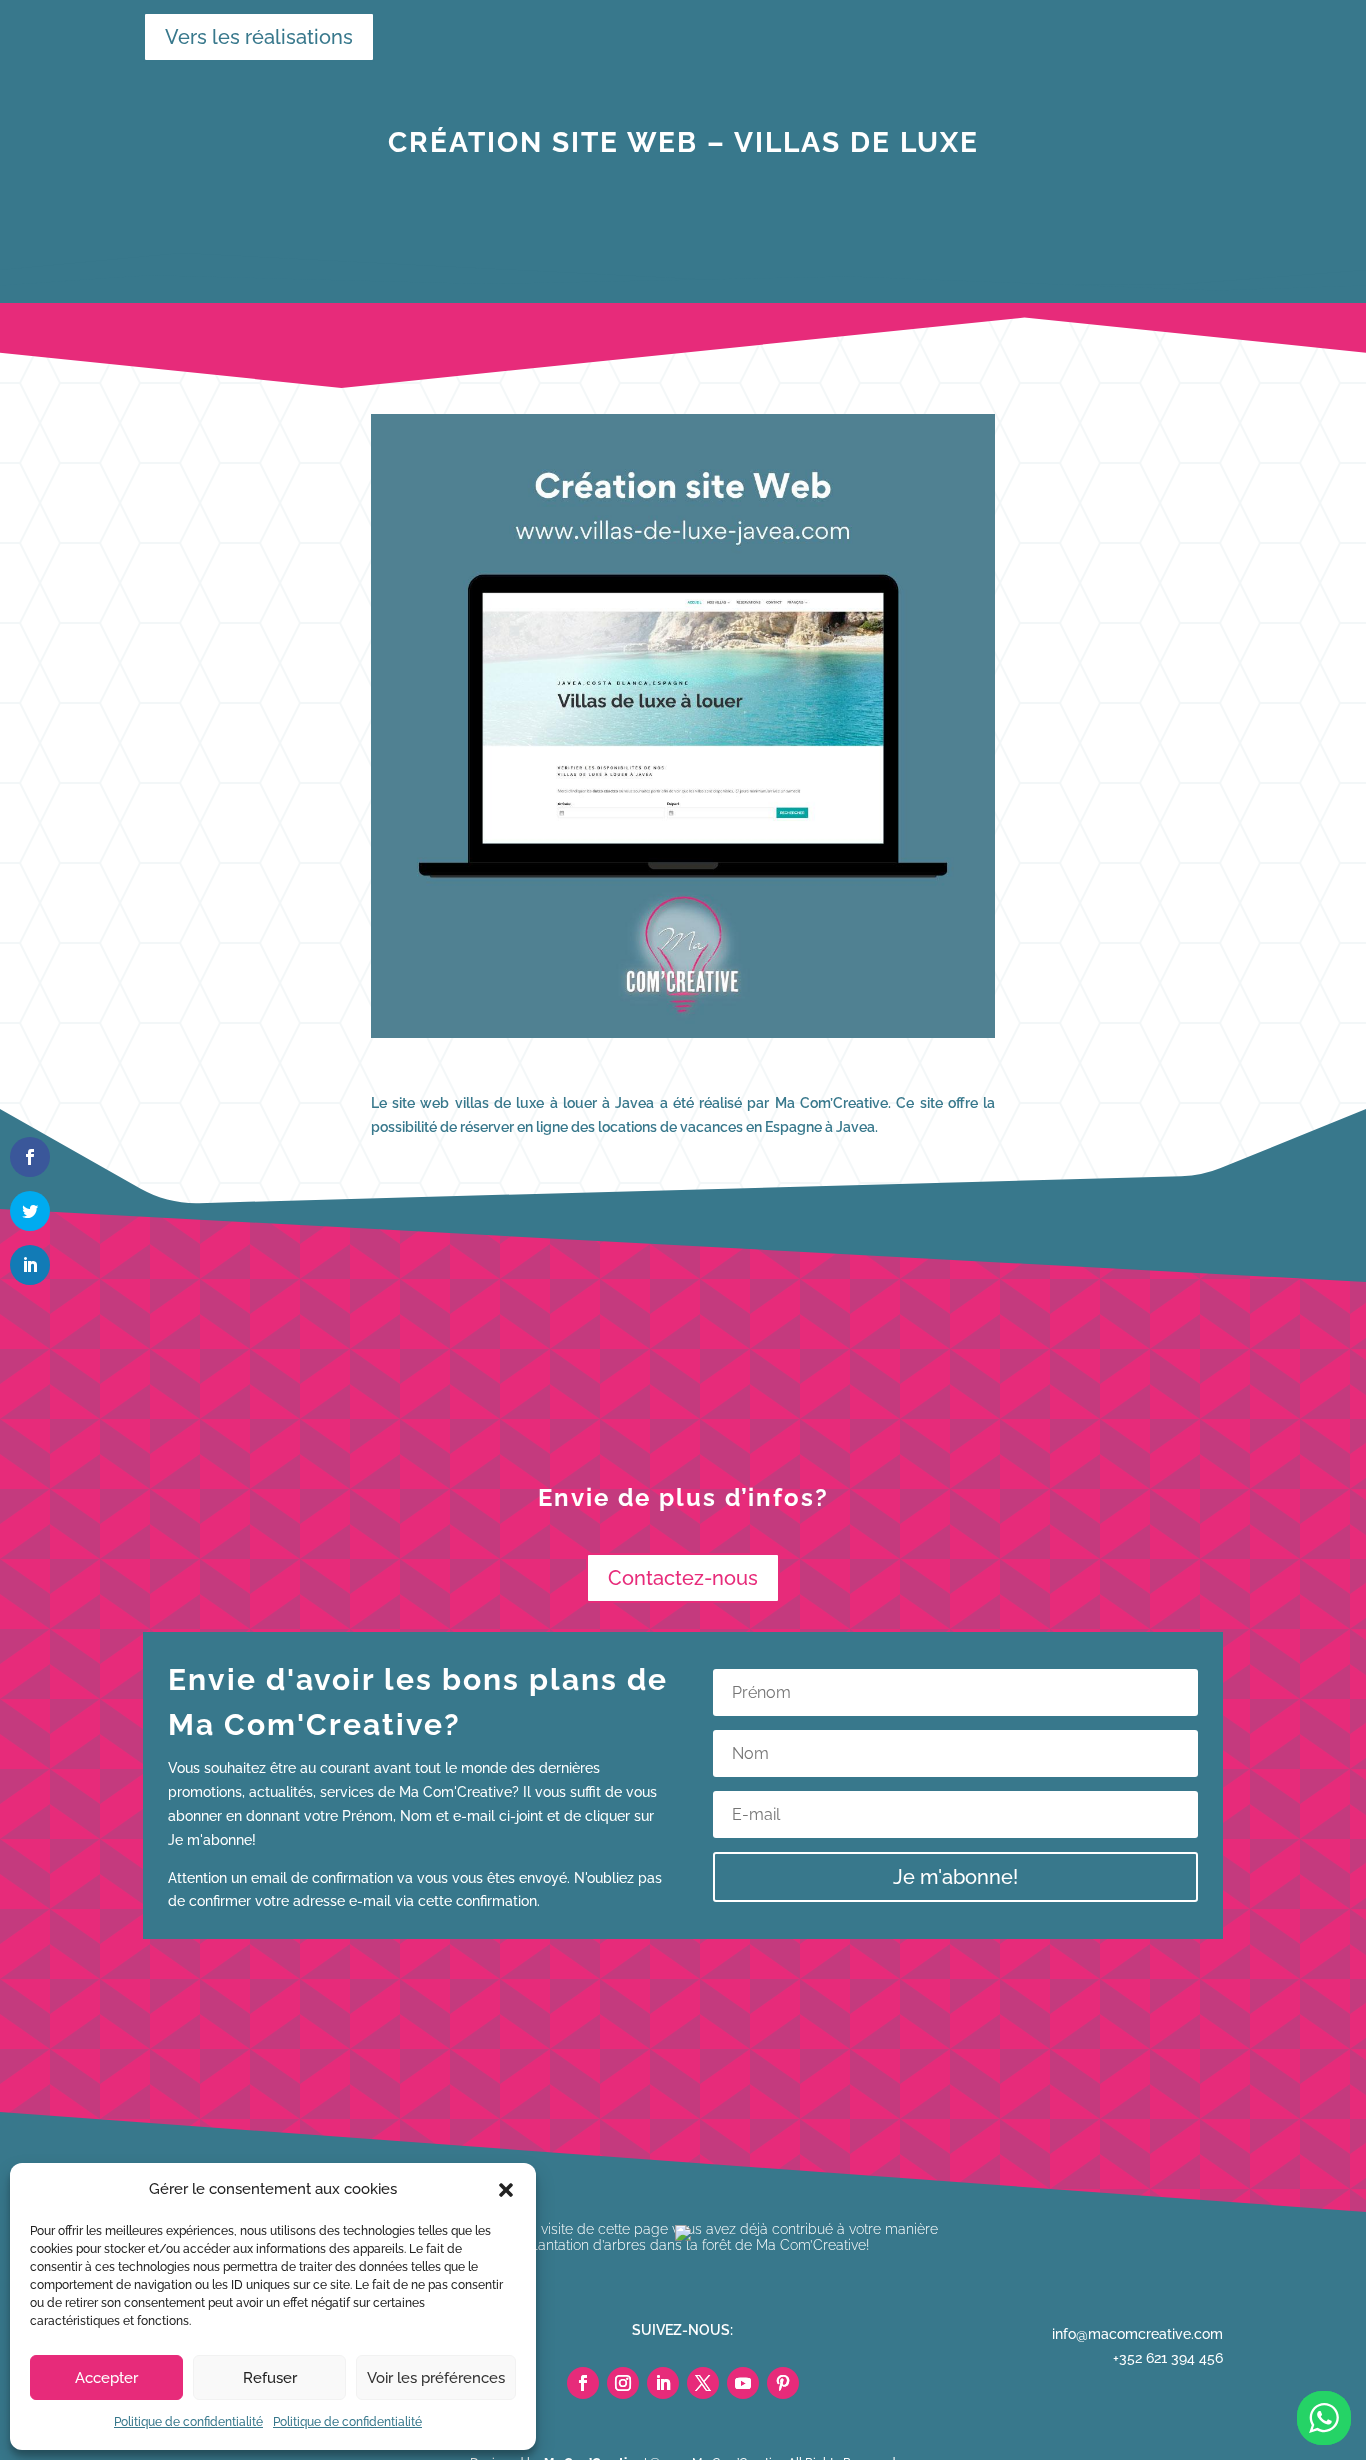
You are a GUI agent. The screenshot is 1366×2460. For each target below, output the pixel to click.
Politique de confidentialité (188, 2422)
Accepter (106, 2378)
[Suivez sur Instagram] (623, 2383)
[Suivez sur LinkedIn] (663, 2383)
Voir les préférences (436, 2378)
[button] (506, 2190)
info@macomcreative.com (1137, 2334)
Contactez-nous (683, 1578)
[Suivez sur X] (703, 2383)
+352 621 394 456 (1168, 2358)
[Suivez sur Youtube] (743, 2383)
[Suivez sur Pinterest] (783, 2383)
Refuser (270, 2378)
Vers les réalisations (249, 37)
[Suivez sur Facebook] (583, 2383)
